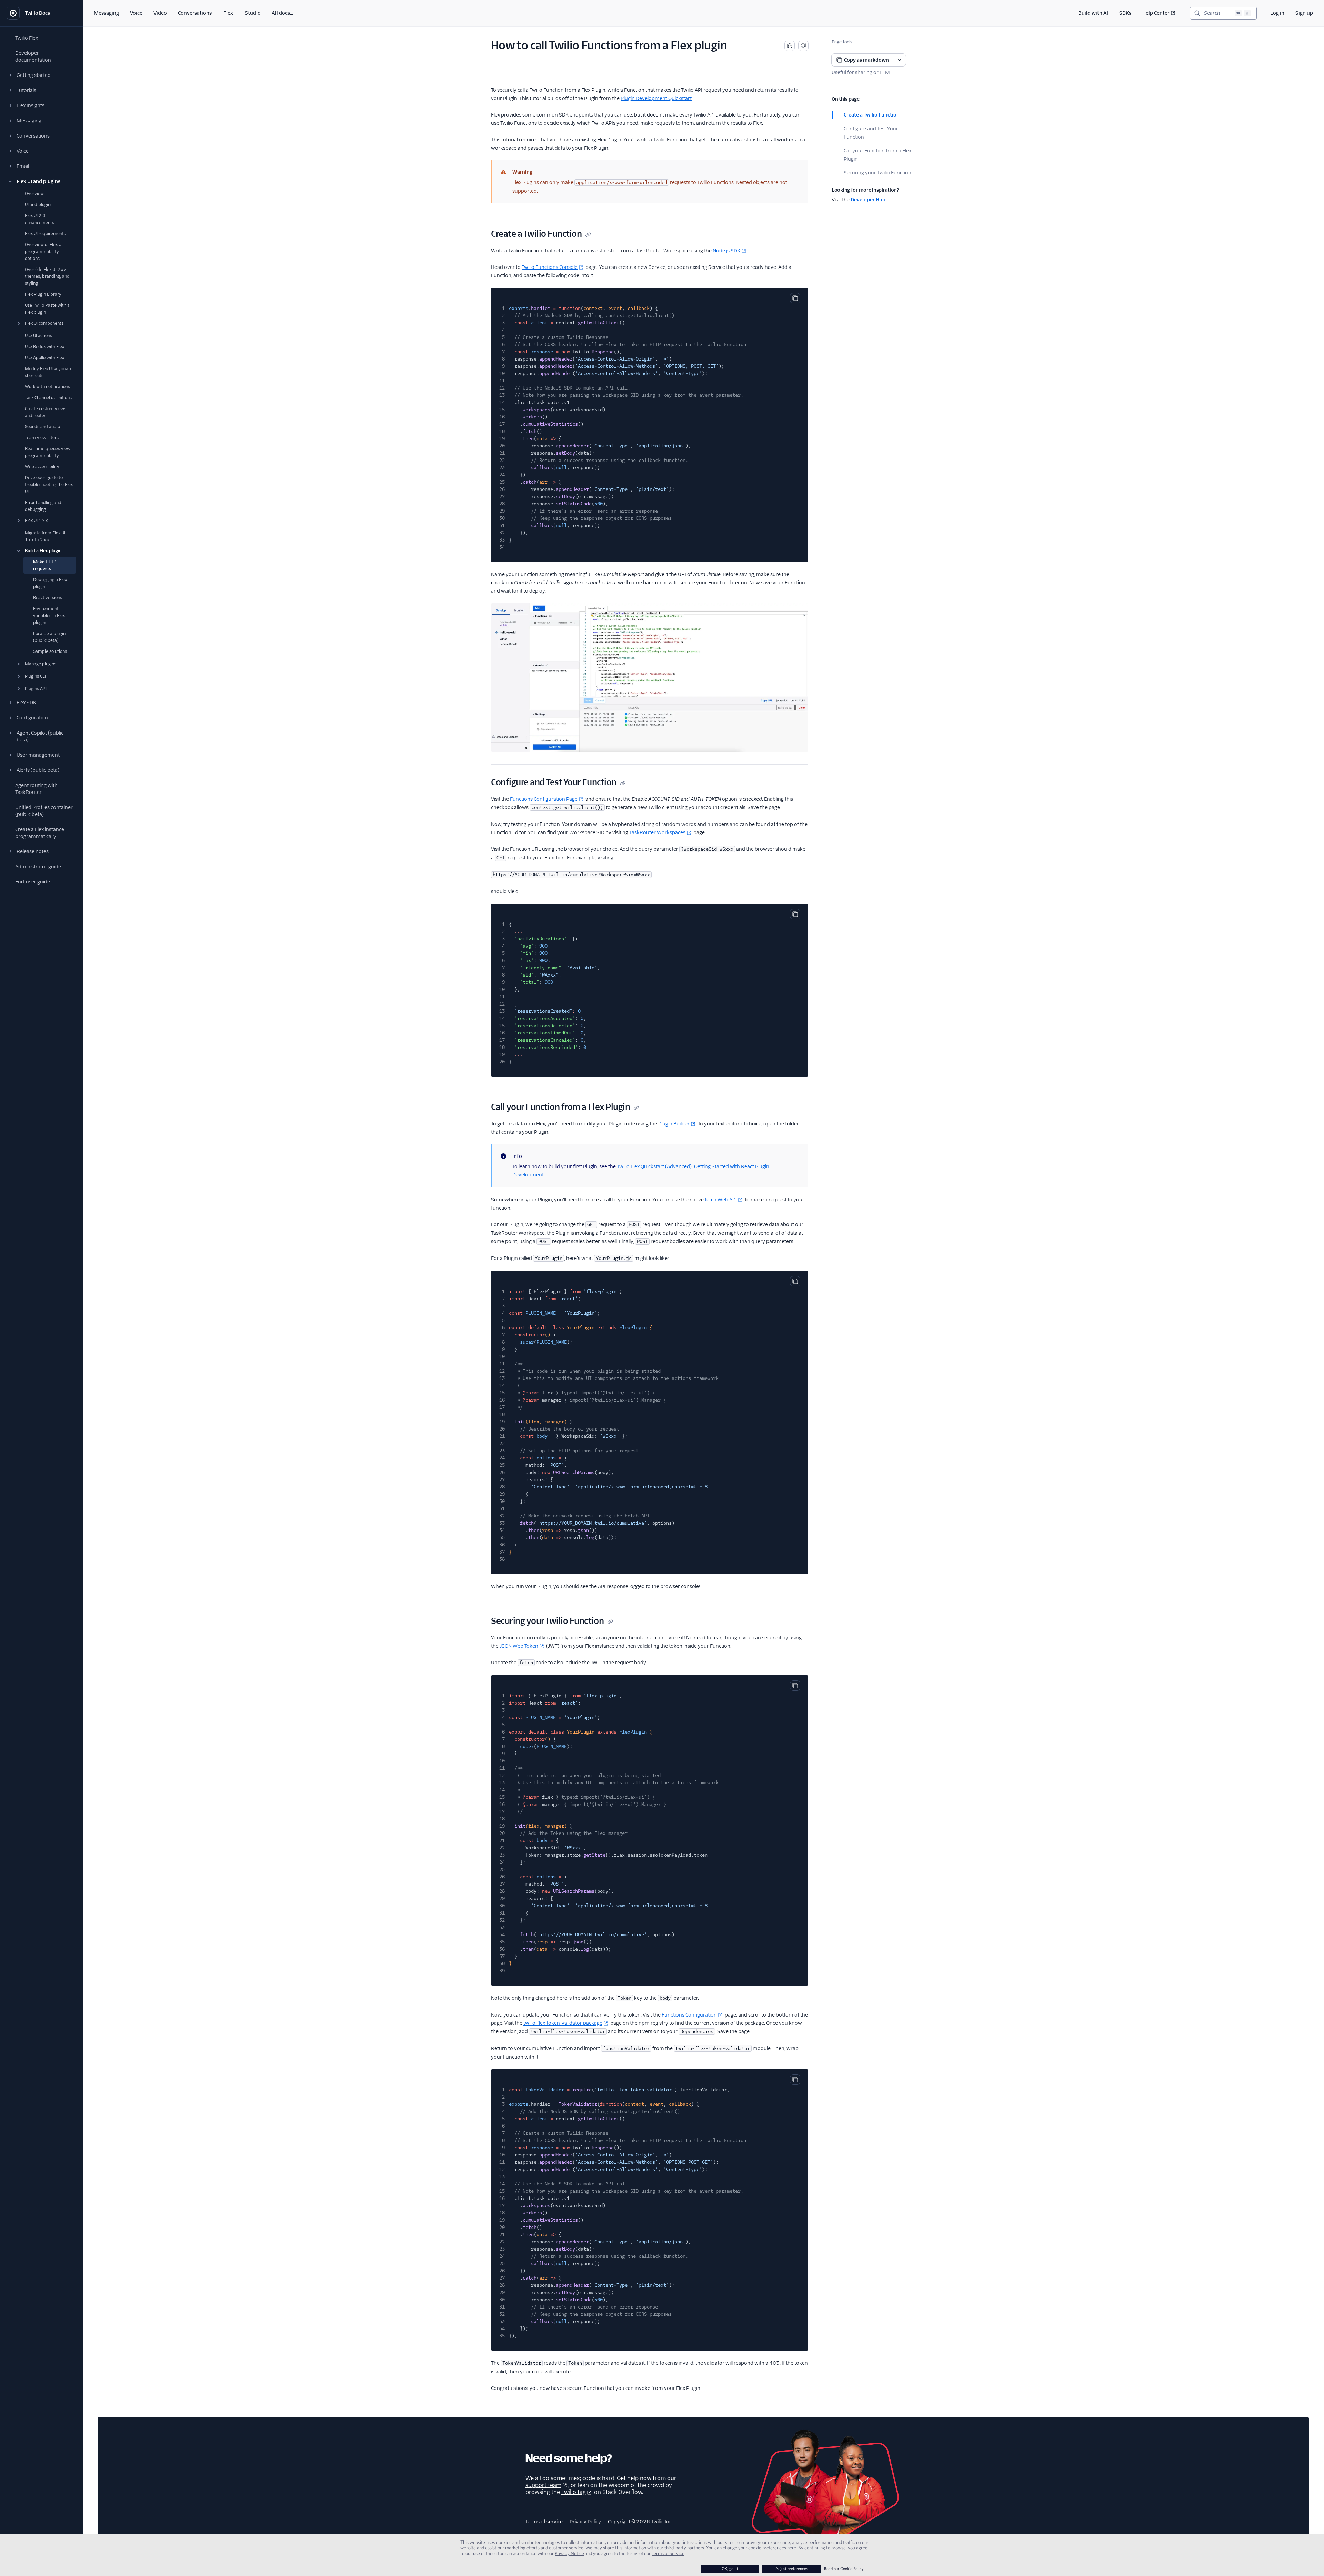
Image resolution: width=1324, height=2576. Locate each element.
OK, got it (730, 2569)
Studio (253, 13)
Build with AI (1093, 13)
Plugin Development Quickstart (656, 98)
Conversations (195, 13)
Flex (228, 13)
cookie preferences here (772, 2548)
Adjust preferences (792, 2569)
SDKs (1125, 13)
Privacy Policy (585, 2522)
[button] (41, 75)
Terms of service (544, 2522)
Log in (1277, 13)
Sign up (1304, 13)
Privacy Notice (569, 2553)
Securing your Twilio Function (877, 173)
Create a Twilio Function (872, 115)
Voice (136, 13)
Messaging (106, 13)
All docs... (282, 13)
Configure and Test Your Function (871, 133)
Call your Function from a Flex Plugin (877, 155)
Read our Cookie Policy (844, 2569)
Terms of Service (668, 2553)
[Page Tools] (900, 60)
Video (160, 13)
